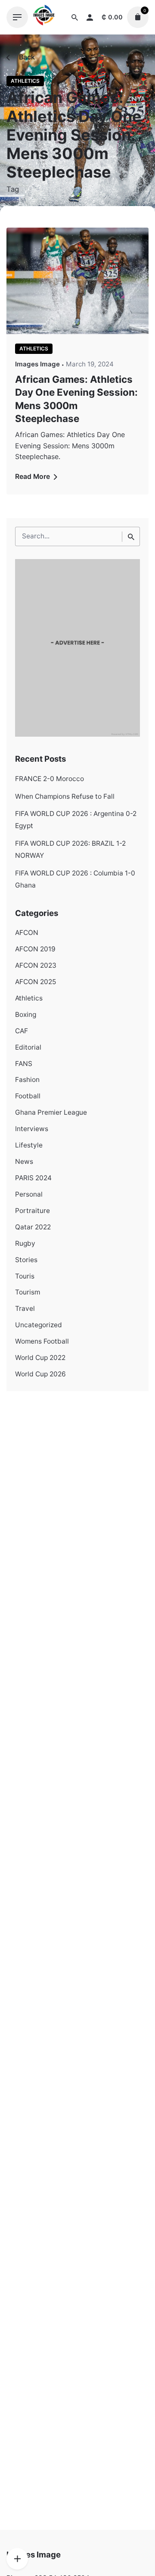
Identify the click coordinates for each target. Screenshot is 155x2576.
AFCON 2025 (36, 982)
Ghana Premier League (51, 1112)
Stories (26, 1260)
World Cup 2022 (40, 1358)
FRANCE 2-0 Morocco (50, 779)
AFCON (27, 933)
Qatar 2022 (33, 1227)
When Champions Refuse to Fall (65, 796)
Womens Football (42, 1341)
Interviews (32, 1129)
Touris (25, 1276)
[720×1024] (77, 734)
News (24, 1161)
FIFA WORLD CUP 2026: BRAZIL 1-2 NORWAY (70, 849)
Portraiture (33, 1211)
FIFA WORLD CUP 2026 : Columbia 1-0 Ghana (75, 879)
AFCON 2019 (35, 949)
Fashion (27, 1080)
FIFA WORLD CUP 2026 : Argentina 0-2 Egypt (76, 820)
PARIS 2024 (33, 1178)
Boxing (26, 1014)
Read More (33, 477)
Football (28, 1096)
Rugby (25, 1243)
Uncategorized (39, 1325)
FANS (24, 1064)
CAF (22, 1031)
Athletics (25, 81)
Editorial (28, 1047)
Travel (25, 1308)
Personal (29, 1194)
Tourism (28, 1292)
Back (26, 57)
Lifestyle (29, 1145)
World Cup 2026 (40, 1374)
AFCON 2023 (36, 965)
